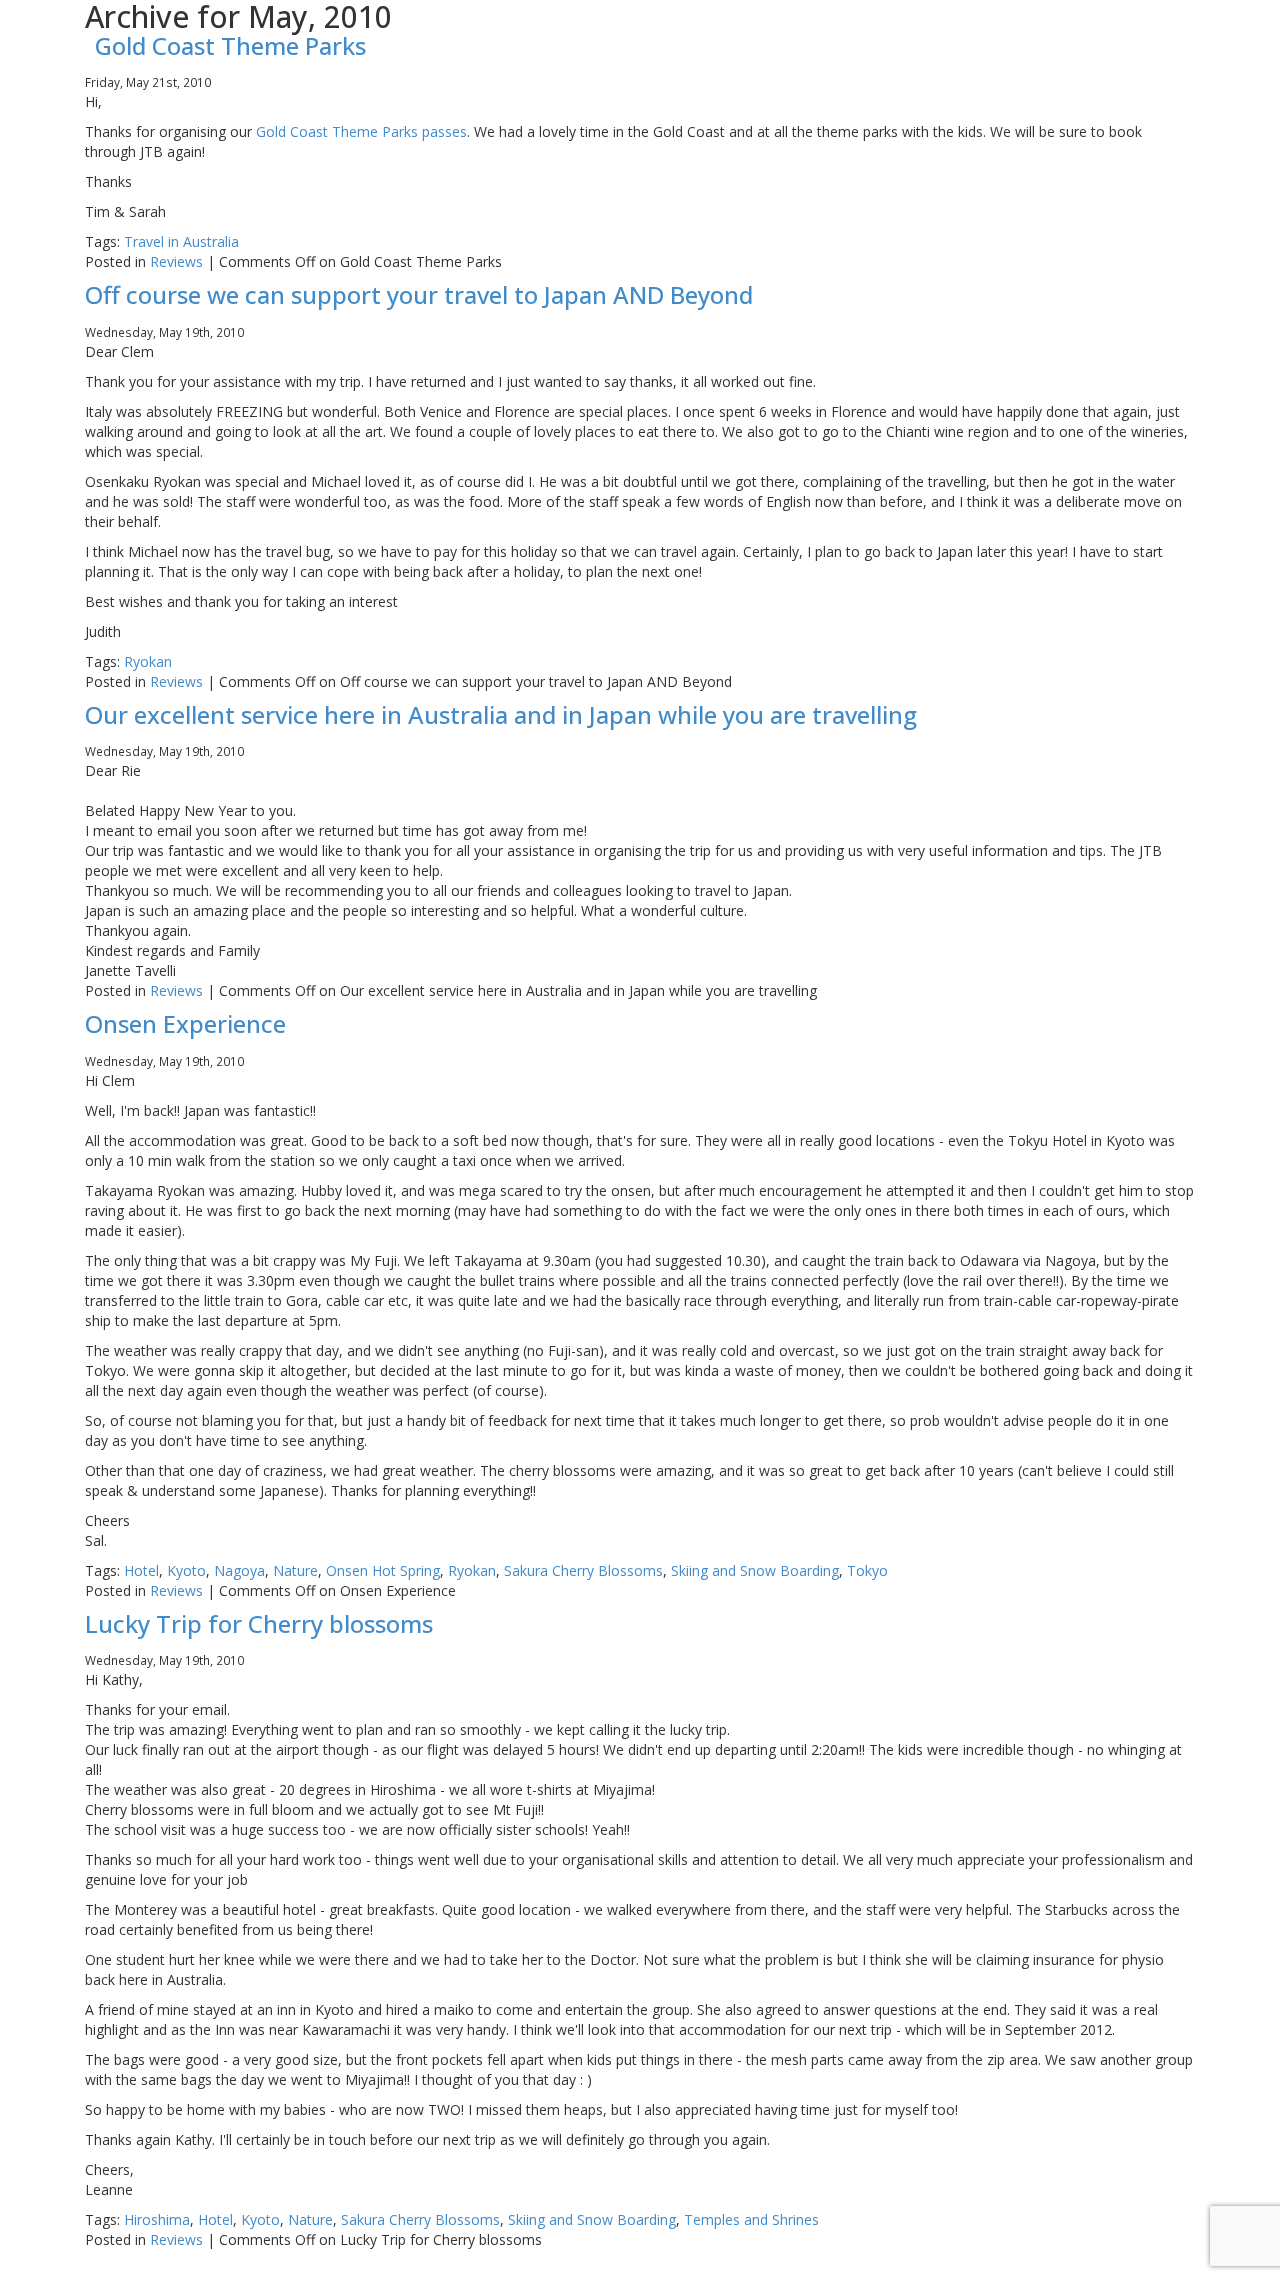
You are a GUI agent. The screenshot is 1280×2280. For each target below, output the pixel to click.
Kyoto (186, 1570)
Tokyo (867, 1570)
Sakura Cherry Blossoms (583, 1570)
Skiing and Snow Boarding (755, 1570)
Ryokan (148, 661)
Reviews (176, 261)
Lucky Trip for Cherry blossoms (259, 1623)
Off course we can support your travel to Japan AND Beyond (419, 294)
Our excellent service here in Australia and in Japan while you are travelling (501, 714)
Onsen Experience (185, 1023)
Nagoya (239, 1570)
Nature (295, 1570)
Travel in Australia (181, 241)
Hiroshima (157, 2219)
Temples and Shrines (751, 2219)
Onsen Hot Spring (383, 1570)
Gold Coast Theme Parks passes (361, 131)
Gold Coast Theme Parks (230, 45)
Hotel (141, 1570)
